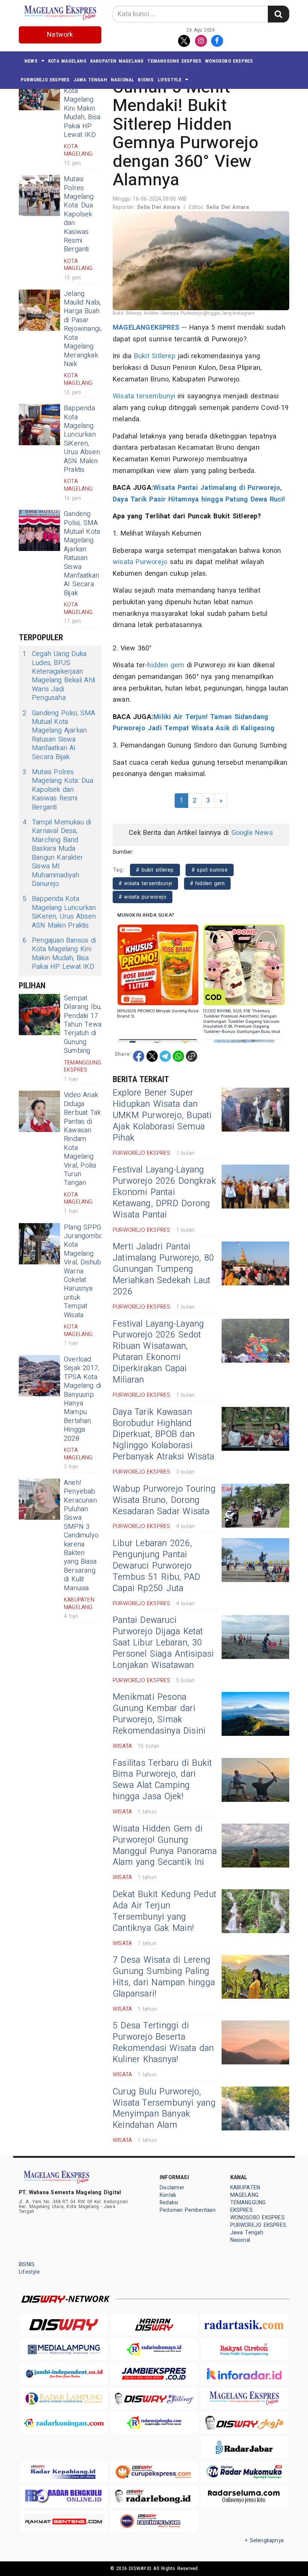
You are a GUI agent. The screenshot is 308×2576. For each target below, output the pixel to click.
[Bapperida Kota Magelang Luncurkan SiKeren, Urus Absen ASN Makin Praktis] (39, 425)
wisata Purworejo (140, 562)
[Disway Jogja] (244, 2423)
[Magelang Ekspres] (244, 2398)
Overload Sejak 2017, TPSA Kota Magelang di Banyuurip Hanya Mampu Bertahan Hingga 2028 (82, 1399)
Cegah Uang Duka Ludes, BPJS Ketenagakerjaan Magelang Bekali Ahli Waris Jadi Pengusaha (59, 676)
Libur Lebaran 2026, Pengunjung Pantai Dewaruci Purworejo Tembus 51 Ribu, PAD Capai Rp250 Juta (156, 1566)
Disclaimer (172, 2188)
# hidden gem (208, 883)
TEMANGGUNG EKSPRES (174, 61)
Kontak (168, 2195)
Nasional (123, 80)
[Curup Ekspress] (154, 2472)
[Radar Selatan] (154, 2521)
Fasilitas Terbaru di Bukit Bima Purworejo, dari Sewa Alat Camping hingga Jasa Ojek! (162, 1780)
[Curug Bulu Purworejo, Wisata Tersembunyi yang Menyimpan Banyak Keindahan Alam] (255, 2108)
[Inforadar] (244, 2374)
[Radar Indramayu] (154, 2349)
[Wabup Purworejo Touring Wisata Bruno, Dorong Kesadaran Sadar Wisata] (255, 1506)
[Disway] (64, 2325)
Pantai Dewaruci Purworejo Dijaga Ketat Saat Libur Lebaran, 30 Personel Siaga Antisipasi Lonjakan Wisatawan (163, 1643)
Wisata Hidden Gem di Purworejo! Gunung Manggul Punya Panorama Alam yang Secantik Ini (165, 1846)
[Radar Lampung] (64, 2398)
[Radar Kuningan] (64, 2423)
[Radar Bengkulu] (64, 2496)
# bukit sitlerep (155, 870)
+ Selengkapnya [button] (264, 2541)
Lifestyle (170, 80)
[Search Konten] (278, 14)
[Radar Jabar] (244, 2447)
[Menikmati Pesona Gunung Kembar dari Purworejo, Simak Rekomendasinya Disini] (255, 1714)
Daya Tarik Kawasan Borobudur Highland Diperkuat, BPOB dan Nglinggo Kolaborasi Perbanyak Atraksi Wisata (163, 1435)
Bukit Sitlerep (155, 356)
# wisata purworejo (143, 897)
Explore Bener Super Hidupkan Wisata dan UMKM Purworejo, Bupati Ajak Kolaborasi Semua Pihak (162, 1115)
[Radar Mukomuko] (244, 2472)
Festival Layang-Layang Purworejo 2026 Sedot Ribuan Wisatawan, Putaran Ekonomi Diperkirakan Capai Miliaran (159, 1352)
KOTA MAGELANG (67, 61)
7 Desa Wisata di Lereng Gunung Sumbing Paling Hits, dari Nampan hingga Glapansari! (164, 1977)
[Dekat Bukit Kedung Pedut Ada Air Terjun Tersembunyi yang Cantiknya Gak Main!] (255, 1911)
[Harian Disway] (154, 2325)
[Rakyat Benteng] (64, 2521)
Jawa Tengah (90, 80)
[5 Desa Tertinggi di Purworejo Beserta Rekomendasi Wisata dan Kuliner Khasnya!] (255, 2042)
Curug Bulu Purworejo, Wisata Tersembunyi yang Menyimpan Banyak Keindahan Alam (164, 2109)
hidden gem (166, 665)
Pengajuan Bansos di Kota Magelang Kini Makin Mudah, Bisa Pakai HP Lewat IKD (82, 104)
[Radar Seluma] (244, 2496)
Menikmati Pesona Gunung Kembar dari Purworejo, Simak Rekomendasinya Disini (159, 1714)
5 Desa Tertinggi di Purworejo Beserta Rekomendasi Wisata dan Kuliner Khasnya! (163, 2043)
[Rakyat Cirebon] (244, 2349)
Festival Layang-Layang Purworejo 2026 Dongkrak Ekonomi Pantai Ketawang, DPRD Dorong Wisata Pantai (164, 1192)
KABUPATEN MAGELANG (117, 61)
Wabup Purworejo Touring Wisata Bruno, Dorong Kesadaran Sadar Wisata (164, 1500)
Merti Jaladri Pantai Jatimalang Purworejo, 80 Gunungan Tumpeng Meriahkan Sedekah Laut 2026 (163, 1269)
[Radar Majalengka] (154, 2423)
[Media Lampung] (64, 2349)
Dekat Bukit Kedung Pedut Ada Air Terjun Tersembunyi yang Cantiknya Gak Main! (165, 1911)
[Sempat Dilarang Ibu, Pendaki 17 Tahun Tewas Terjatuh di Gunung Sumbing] (39, 1015)
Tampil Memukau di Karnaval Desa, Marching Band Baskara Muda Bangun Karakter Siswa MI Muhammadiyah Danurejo (57, 853)
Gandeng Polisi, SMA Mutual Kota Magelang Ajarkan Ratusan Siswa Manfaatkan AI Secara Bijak (82, 554)
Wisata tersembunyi (144, 396)
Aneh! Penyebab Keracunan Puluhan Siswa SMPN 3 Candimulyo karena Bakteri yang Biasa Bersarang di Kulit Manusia (81, 1536)
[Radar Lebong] (154, 2496)
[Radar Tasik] (244, 2325)
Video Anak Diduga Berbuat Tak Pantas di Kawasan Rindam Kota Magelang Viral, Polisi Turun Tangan (82, 1139)
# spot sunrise (210, 870)
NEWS (31, 61)
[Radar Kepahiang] (64, 2472)
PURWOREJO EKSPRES (45, 80)
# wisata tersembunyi (145, 883)
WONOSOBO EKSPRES (229, 61)
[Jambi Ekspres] (154, 2374)
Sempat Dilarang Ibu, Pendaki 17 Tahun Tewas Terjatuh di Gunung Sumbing (84, 1025)
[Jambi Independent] (64, 2374)
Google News (252, 833)
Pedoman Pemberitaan (188, 2210)
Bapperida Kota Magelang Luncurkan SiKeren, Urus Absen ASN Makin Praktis (82, 439)
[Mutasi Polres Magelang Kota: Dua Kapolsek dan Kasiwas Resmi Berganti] (39, 195)
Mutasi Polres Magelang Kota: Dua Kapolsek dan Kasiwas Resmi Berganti (79, 214)
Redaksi (169, 2203)
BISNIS (146, 80)
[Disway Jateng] (154, 2398)
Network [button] (60, 35)
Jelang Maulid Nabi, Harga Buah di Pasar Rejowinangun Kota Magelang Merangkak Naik (85, 329)
